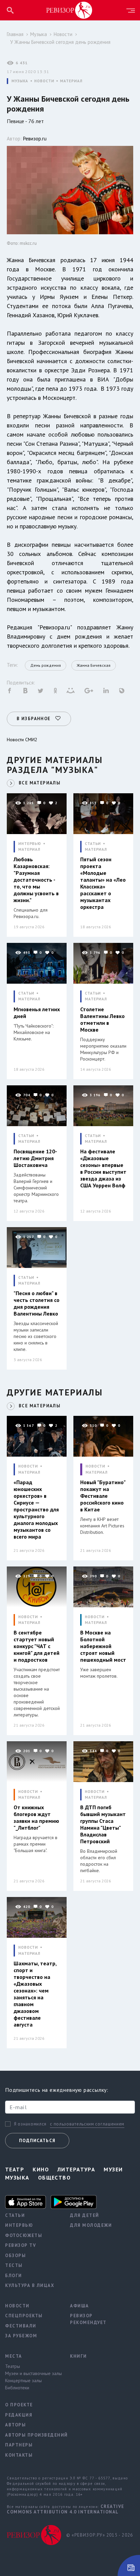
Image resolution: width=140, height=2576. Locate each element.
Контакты (19, 2455)
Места (14, 2356)
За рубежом (21, 2336)
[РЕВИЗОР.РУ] (69, 10)
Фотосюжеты (24, 2235)
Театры (13, 2366)
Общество (55, 2177)
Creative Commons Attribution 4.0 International (66, 2509)
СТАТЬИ (93, 844)
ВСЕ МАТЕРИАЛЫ (40, 783)
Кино (41, 2169)
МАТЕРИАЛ (71, 81)
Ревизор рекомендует (88, 2319)
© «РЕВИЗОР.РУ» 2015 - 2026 (100, 2535)
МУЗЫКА (20, 81)
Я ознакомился (30, 2124)
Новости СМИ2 (22, 740)
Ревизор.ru (35, 139)
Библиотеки (17, 2388)
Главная (15, 34)
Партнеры (19, 2445)
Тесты (14, 2265)
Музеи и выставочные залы (32, 2373)
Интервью (19, 2225)
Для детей (85, 2215)
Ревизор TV (21, 2245)
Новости (63, 34)
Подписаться (37, 2141)
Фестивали (21, 2326)
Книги (78, 2356)
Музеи (113, 2169)
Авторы (15, 2425)
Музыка (39, 34)
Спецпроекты (24, 2316)
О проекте (19, 2405)
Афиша (80, 2306)
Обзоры (15, 2256)
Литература (76, 2169)
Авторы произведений (32, 2435)
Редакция (19, 2415)
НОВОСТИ (44, 81)
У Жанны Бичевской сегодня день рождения (60, 42)
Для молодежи (91, 2225)
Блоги (14, 2276)
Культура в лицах (30, 2285)
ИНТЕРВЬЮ (30, 844)
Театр (15, 2169)
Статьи (15, 2215)
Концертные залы (23, 2380)
